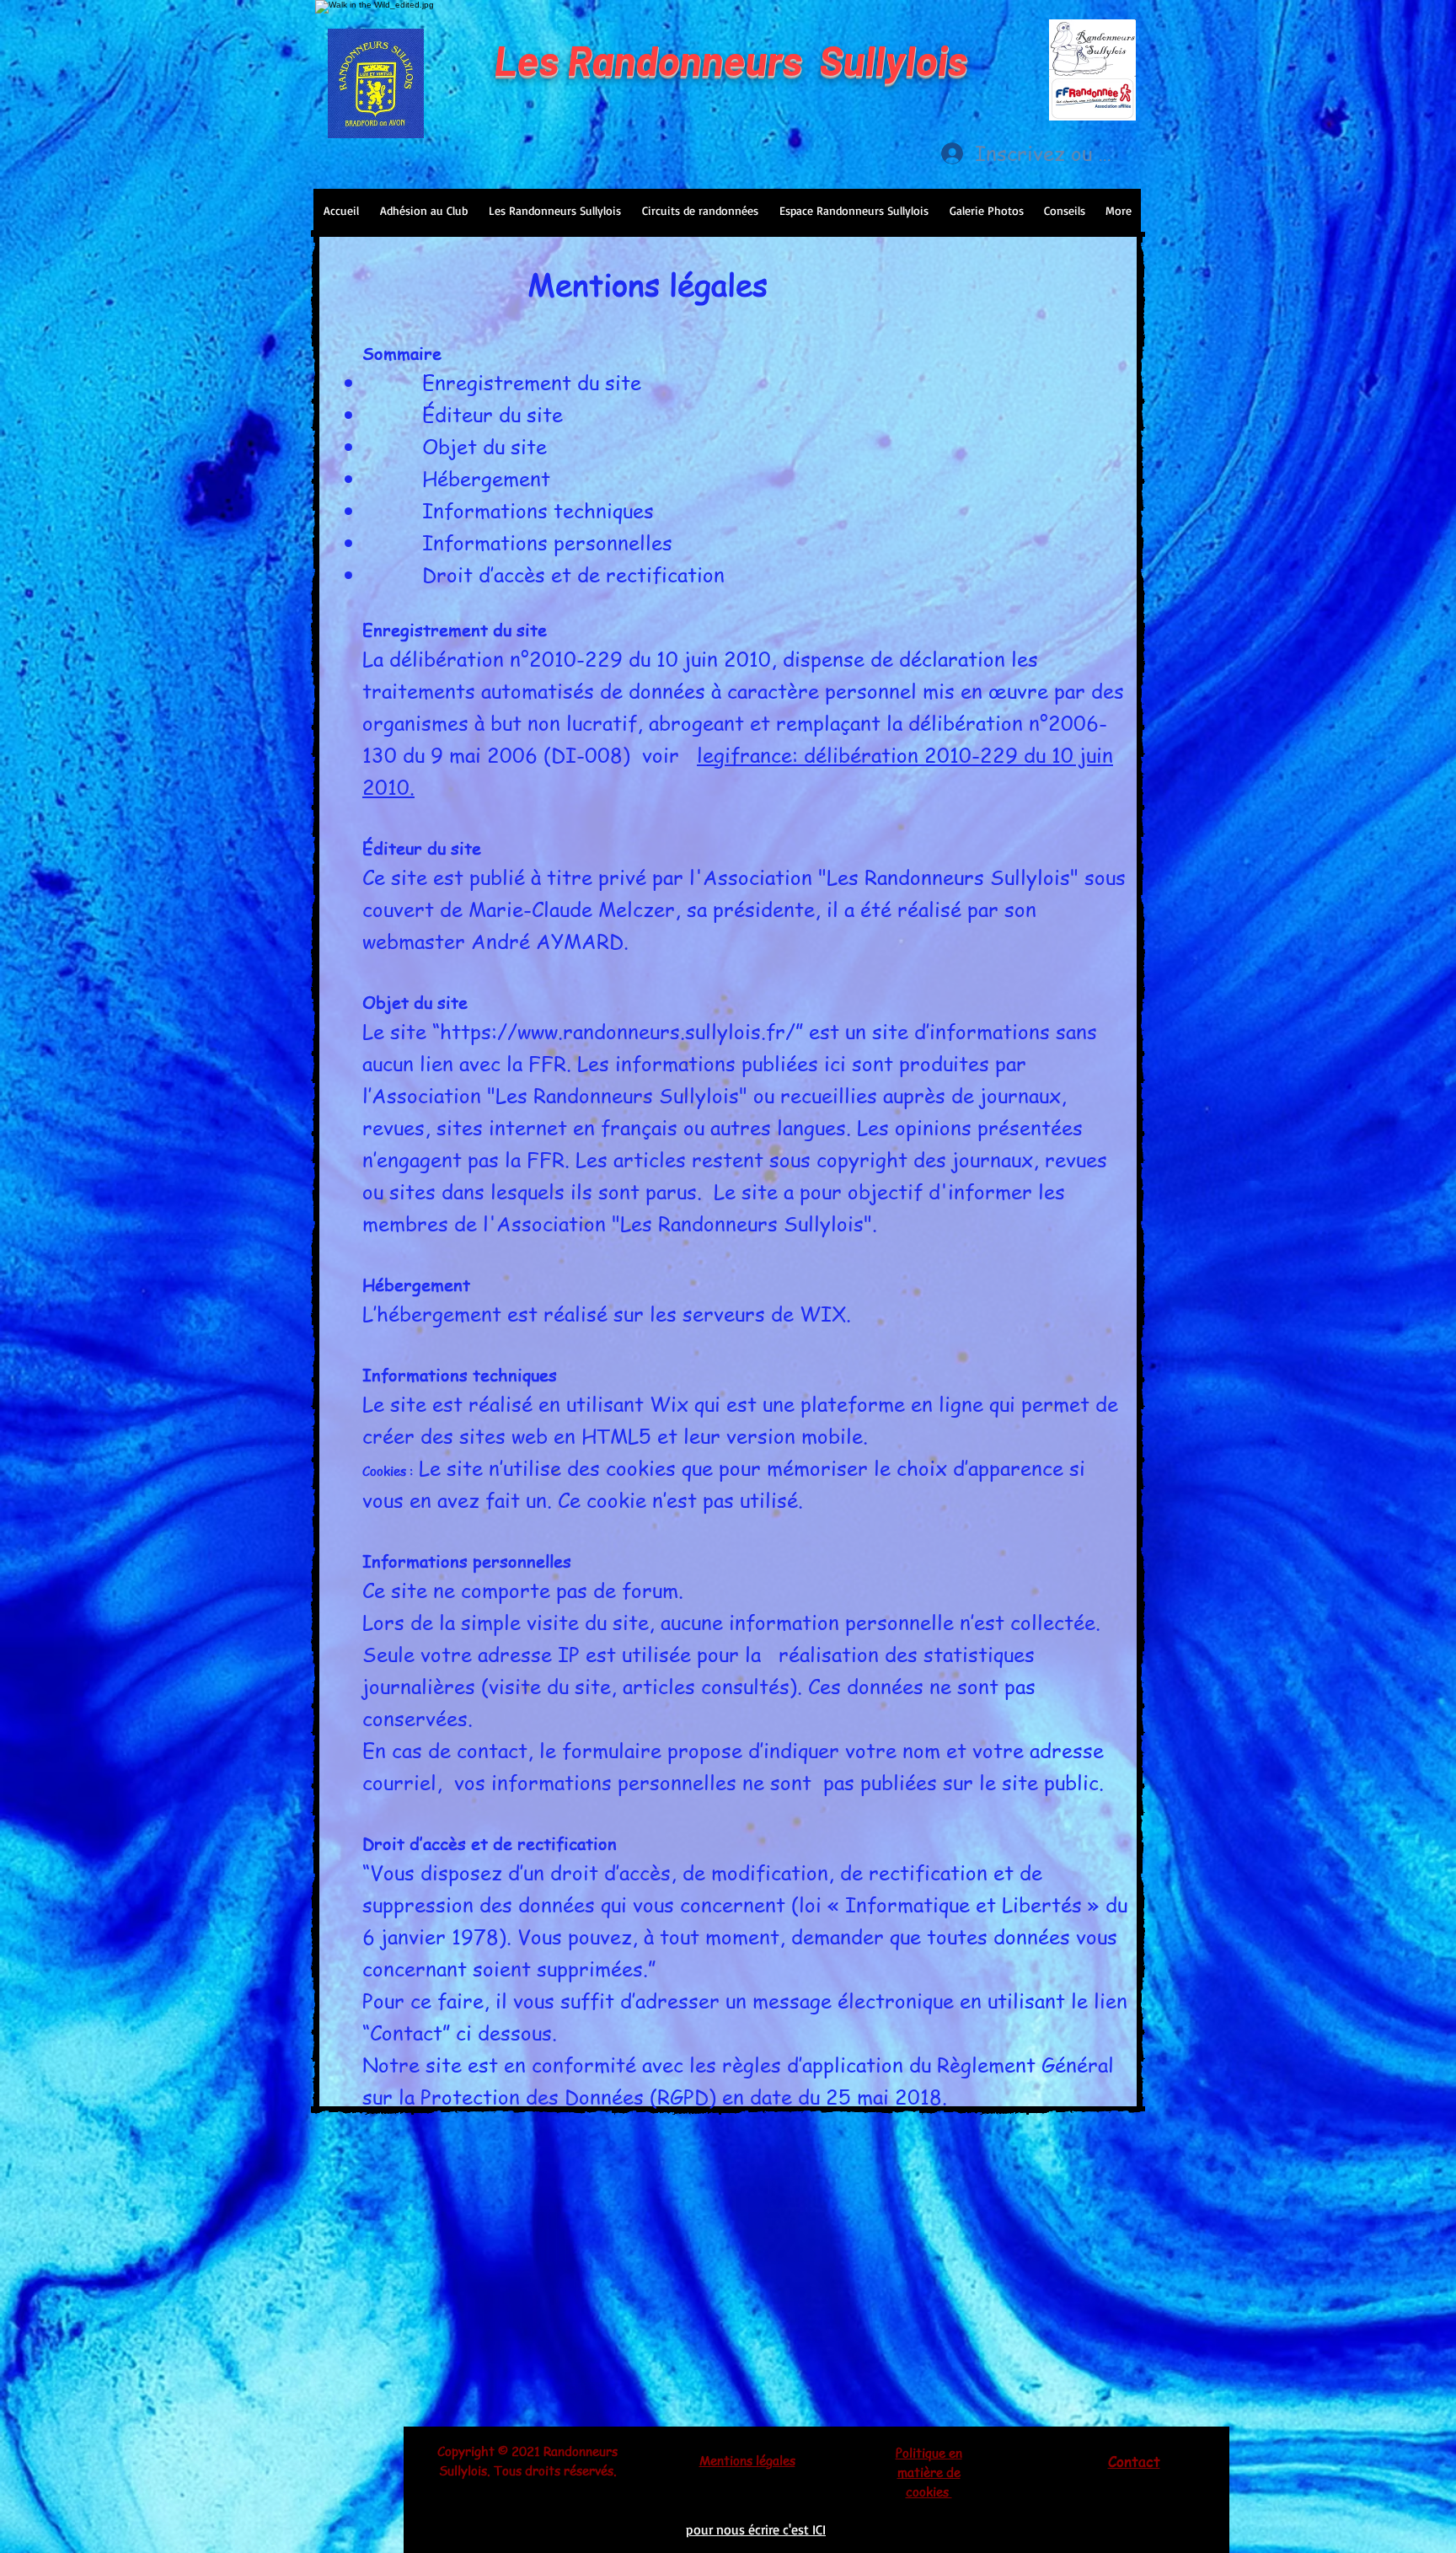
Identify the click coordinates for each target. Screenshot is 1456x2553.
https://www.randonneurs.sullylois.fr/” (621, 1031)
